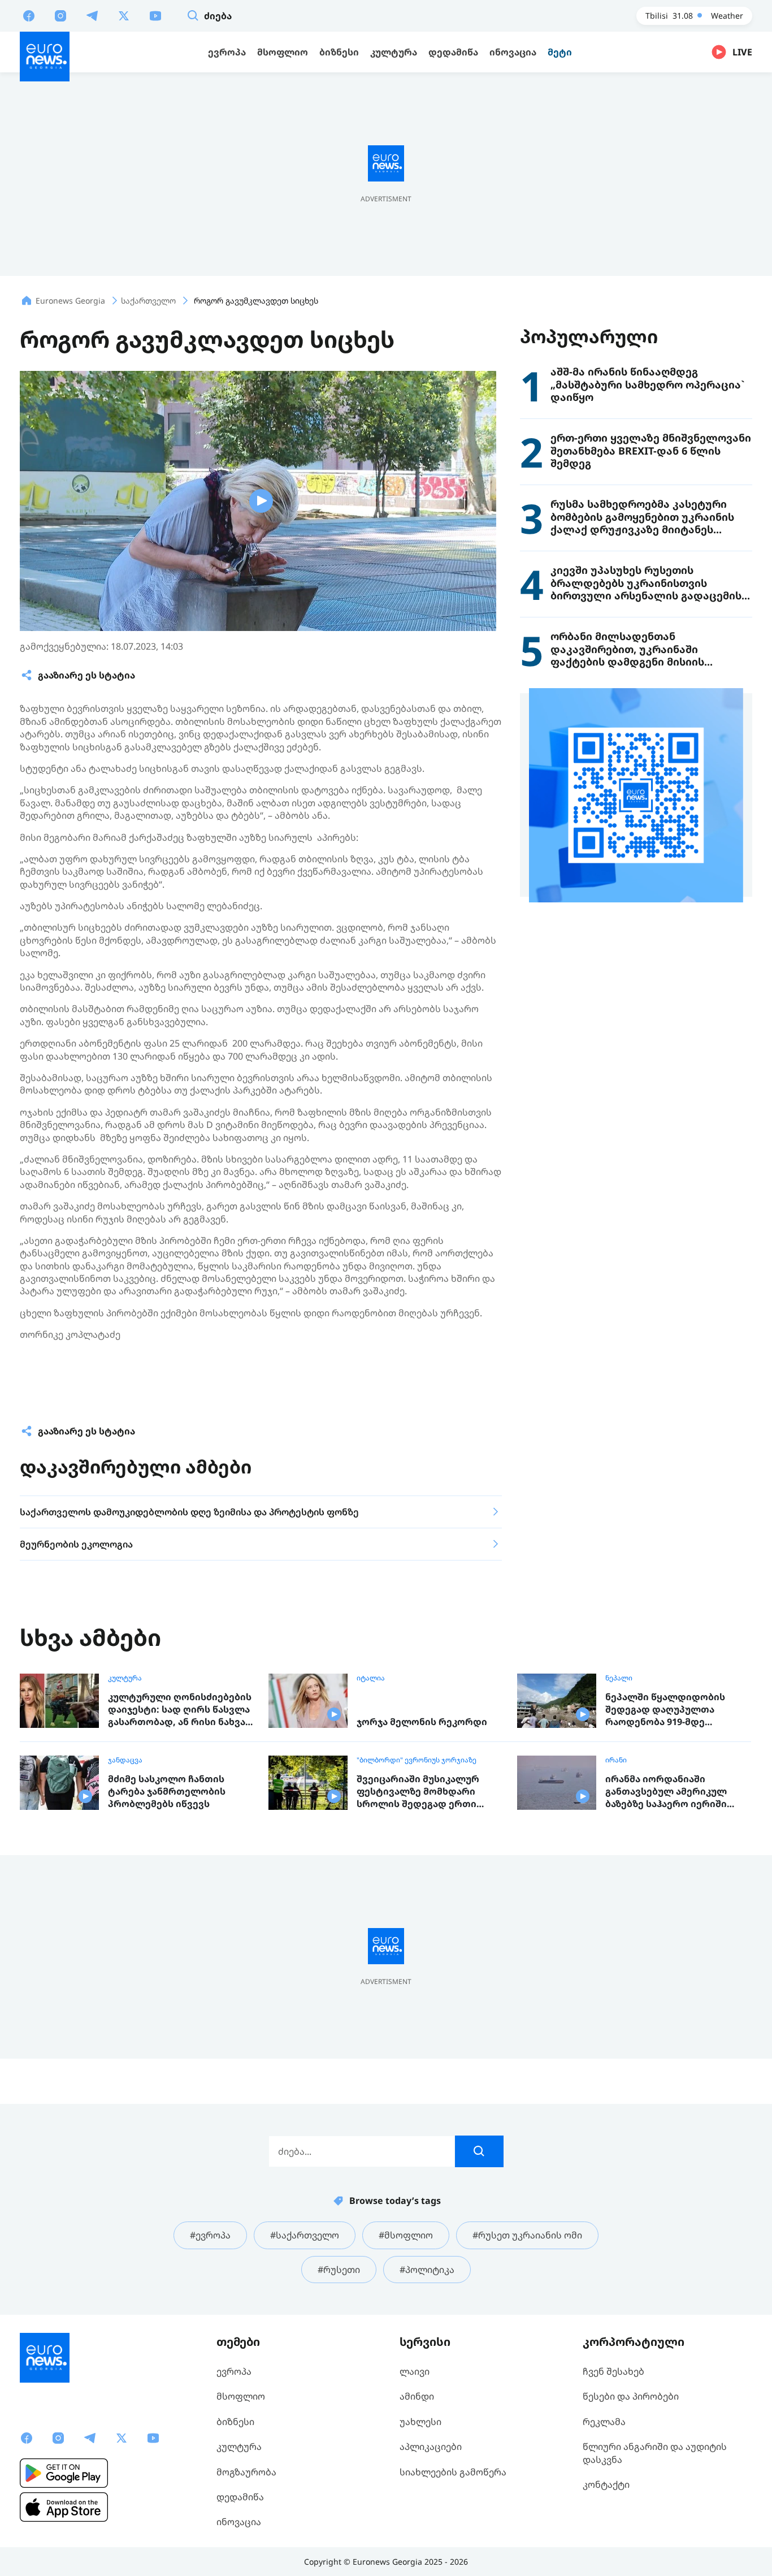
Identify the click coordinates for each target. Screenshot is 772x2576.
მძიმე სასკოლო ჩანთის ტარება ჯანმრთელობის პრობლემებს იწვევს (167, 1791)
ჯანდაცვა (125, 1760)
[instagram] (60, 15)
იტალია (371, 1678)
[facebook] (29, 15)
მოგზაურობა (246, 2472)
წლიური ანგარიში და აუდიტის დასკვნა (655, 2453)
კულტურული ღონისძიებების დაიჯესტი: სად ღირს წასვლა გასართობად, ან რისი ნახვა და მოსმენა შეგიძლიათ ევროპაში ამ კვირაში (180, 1710)
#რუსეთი (339, 2270)
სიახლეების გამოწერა (453, 2472)
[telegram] (92, 15)
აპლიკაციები (431, 2447)
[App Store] (64, 2507)
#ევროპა (210, 2235)
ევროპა (234, 2371)
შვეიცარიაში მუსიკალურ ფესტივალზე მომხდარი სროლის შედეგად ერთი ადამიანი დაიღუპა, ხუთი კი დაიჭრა (424, 1791)
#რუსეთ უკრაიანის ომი (527, 2235)
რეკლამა (604, 2422)
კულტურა (125, 1678)
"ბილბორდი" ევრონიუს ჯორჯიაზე (417, 1760)
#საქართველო (305, 2235)
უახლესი (420, 2422)
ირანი (616, 1760)
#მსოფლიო (406, 2235)
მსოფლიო (241, 2396)
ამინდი (417, 2396)
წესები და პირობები (631, 2396)
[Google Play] (64, 2473)
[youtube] (155, 15)
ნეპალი (619, 1678)
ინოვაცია (239, 2522)
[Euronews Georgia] (45, 57)
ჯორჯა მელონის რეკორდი (422, 1722)
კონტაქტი (606, 2484)
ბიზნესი (235, 2422)
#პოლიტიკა (427, 2270)
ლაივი (415, 2371)
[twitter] (124, 15)
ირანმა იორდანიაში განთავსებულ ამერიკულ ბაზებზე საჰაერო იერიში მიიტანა (666, 1791)
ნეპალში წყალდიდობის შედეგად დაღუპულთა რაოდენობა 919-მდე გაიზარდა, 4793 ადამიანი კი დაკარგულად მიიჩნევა (673, 1710)
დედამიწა (240, 2497)
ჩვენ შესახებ (613, 2371)
